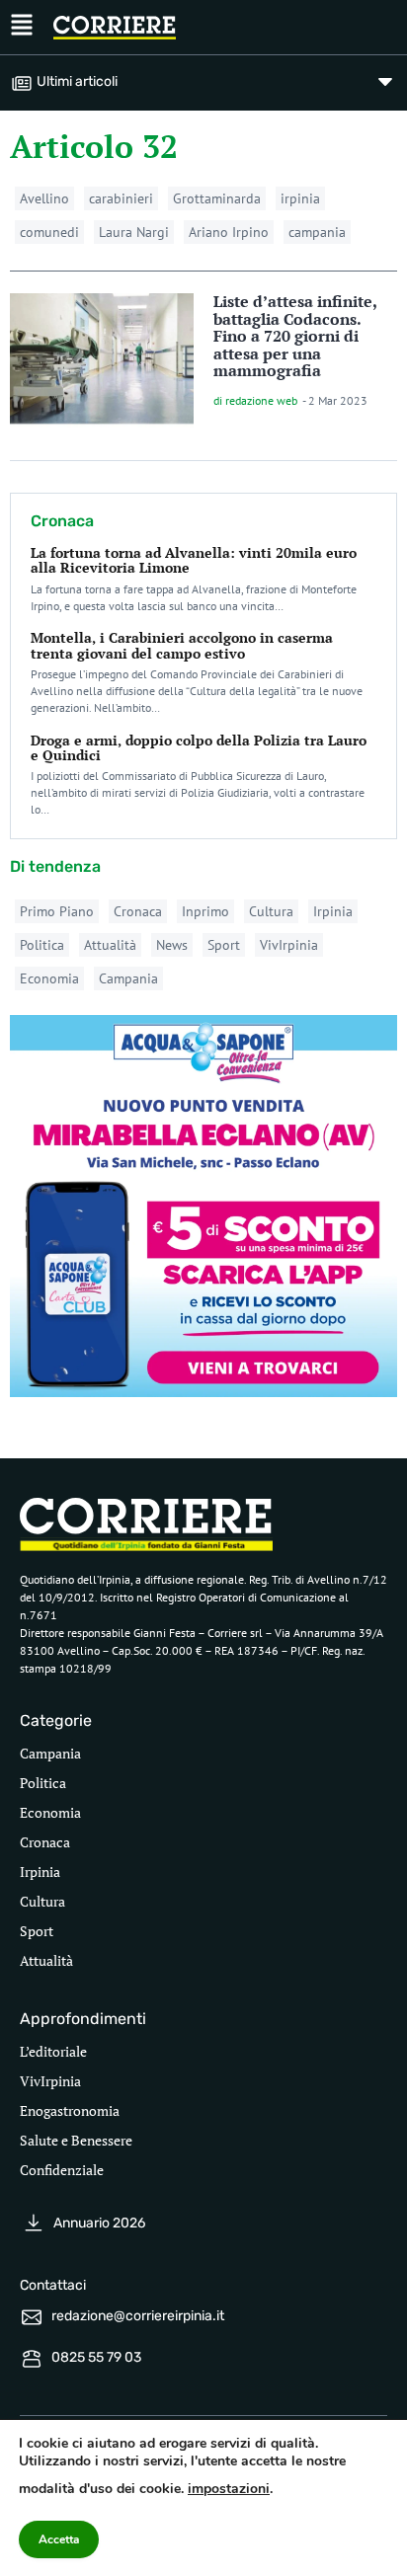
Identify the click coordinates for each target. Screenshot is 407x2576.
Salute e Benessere (76, 2140)
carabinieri (121, 198)
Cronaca (138, 911)
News (172, 945)
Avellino (44, 198)
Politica (42, 945)
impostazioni (229, 2489)
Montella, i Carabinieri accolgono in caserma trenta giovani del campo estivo (182, 645)
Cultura (271, 911)
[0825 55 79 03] (32, 2359)
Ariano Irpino (229, 232)
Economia (49, 978)
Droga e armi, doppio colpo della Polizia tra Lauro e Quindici (199, 747)
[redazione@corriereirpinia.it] (32, 2317)
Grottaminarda (217, 198)
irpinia (300, 198)
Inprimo (205, 911)
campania (317, 232)
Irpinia (333, 911)
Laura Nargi (134, 232)
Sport (224, 945)
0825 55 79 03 (96, 2357)
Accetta (59, 2539)
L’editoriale (53, 2051)
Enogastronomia (70, 2110)
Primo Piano (57, 911)
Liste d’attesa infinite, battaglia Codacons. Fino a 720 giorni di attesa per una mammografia (295, 336)
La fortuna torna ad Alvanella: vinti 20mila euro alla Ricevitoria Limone (194, 560)
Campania (128, 978)
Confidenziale (62, 2170)
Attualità (110, 945)
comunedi (49, 232)
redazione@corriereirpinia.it (138, 2316)
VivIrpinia (289, 945)
